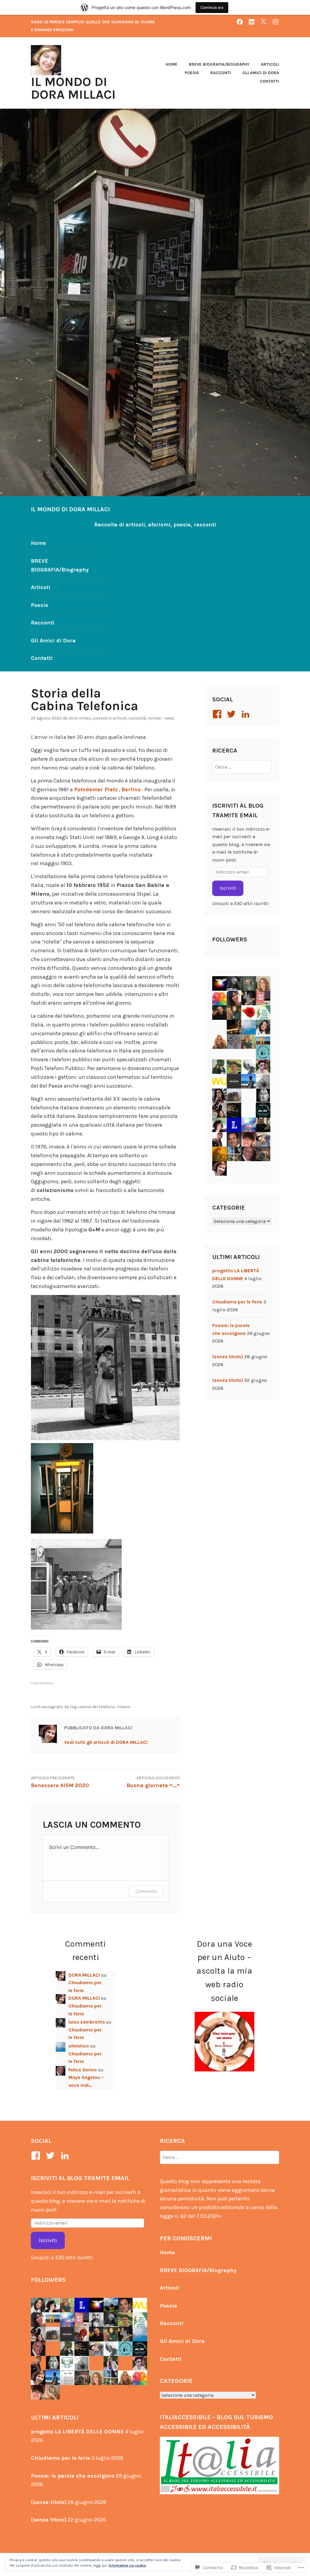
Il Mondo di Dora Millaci (73, 88)
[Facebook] (218, 714)
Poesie (192, 73)
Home (171, 64)
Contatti (269, 81)
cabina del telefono (96, 1707)
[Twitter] (232, 714)
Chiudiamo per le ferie (237, 1302)
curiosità (137, 718)
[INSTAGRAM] (275, 22)
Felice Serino (83, 2070)
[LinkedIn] (247, 714)
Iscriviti (228, 888)
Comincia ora (212, 7)
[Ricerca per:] (242, 767)
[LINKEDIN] (252, 22)
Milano (124, 1707)
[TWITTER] (263, 22)
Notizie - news (161, 718)
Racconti (221, 73)
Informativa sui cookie (127, 2565)
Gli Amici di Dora (261, 73)
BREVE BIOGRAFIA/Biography (219, 64)
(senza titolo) (228, 1357)
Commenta (146, 1891)
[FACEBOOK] (240, 22)
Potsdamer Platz (96, 789)
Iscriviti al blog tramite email (80, 2178)
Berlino (131, 789)
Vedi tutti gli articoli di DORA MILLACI (106, 1742)
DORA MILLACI (80, 718)
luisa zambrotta (87, 2022)
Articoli (270, 64)
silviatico (79, 2046)
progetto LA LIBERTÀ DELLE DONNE (77, 2432)
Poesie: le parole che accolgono (73, 2476)
